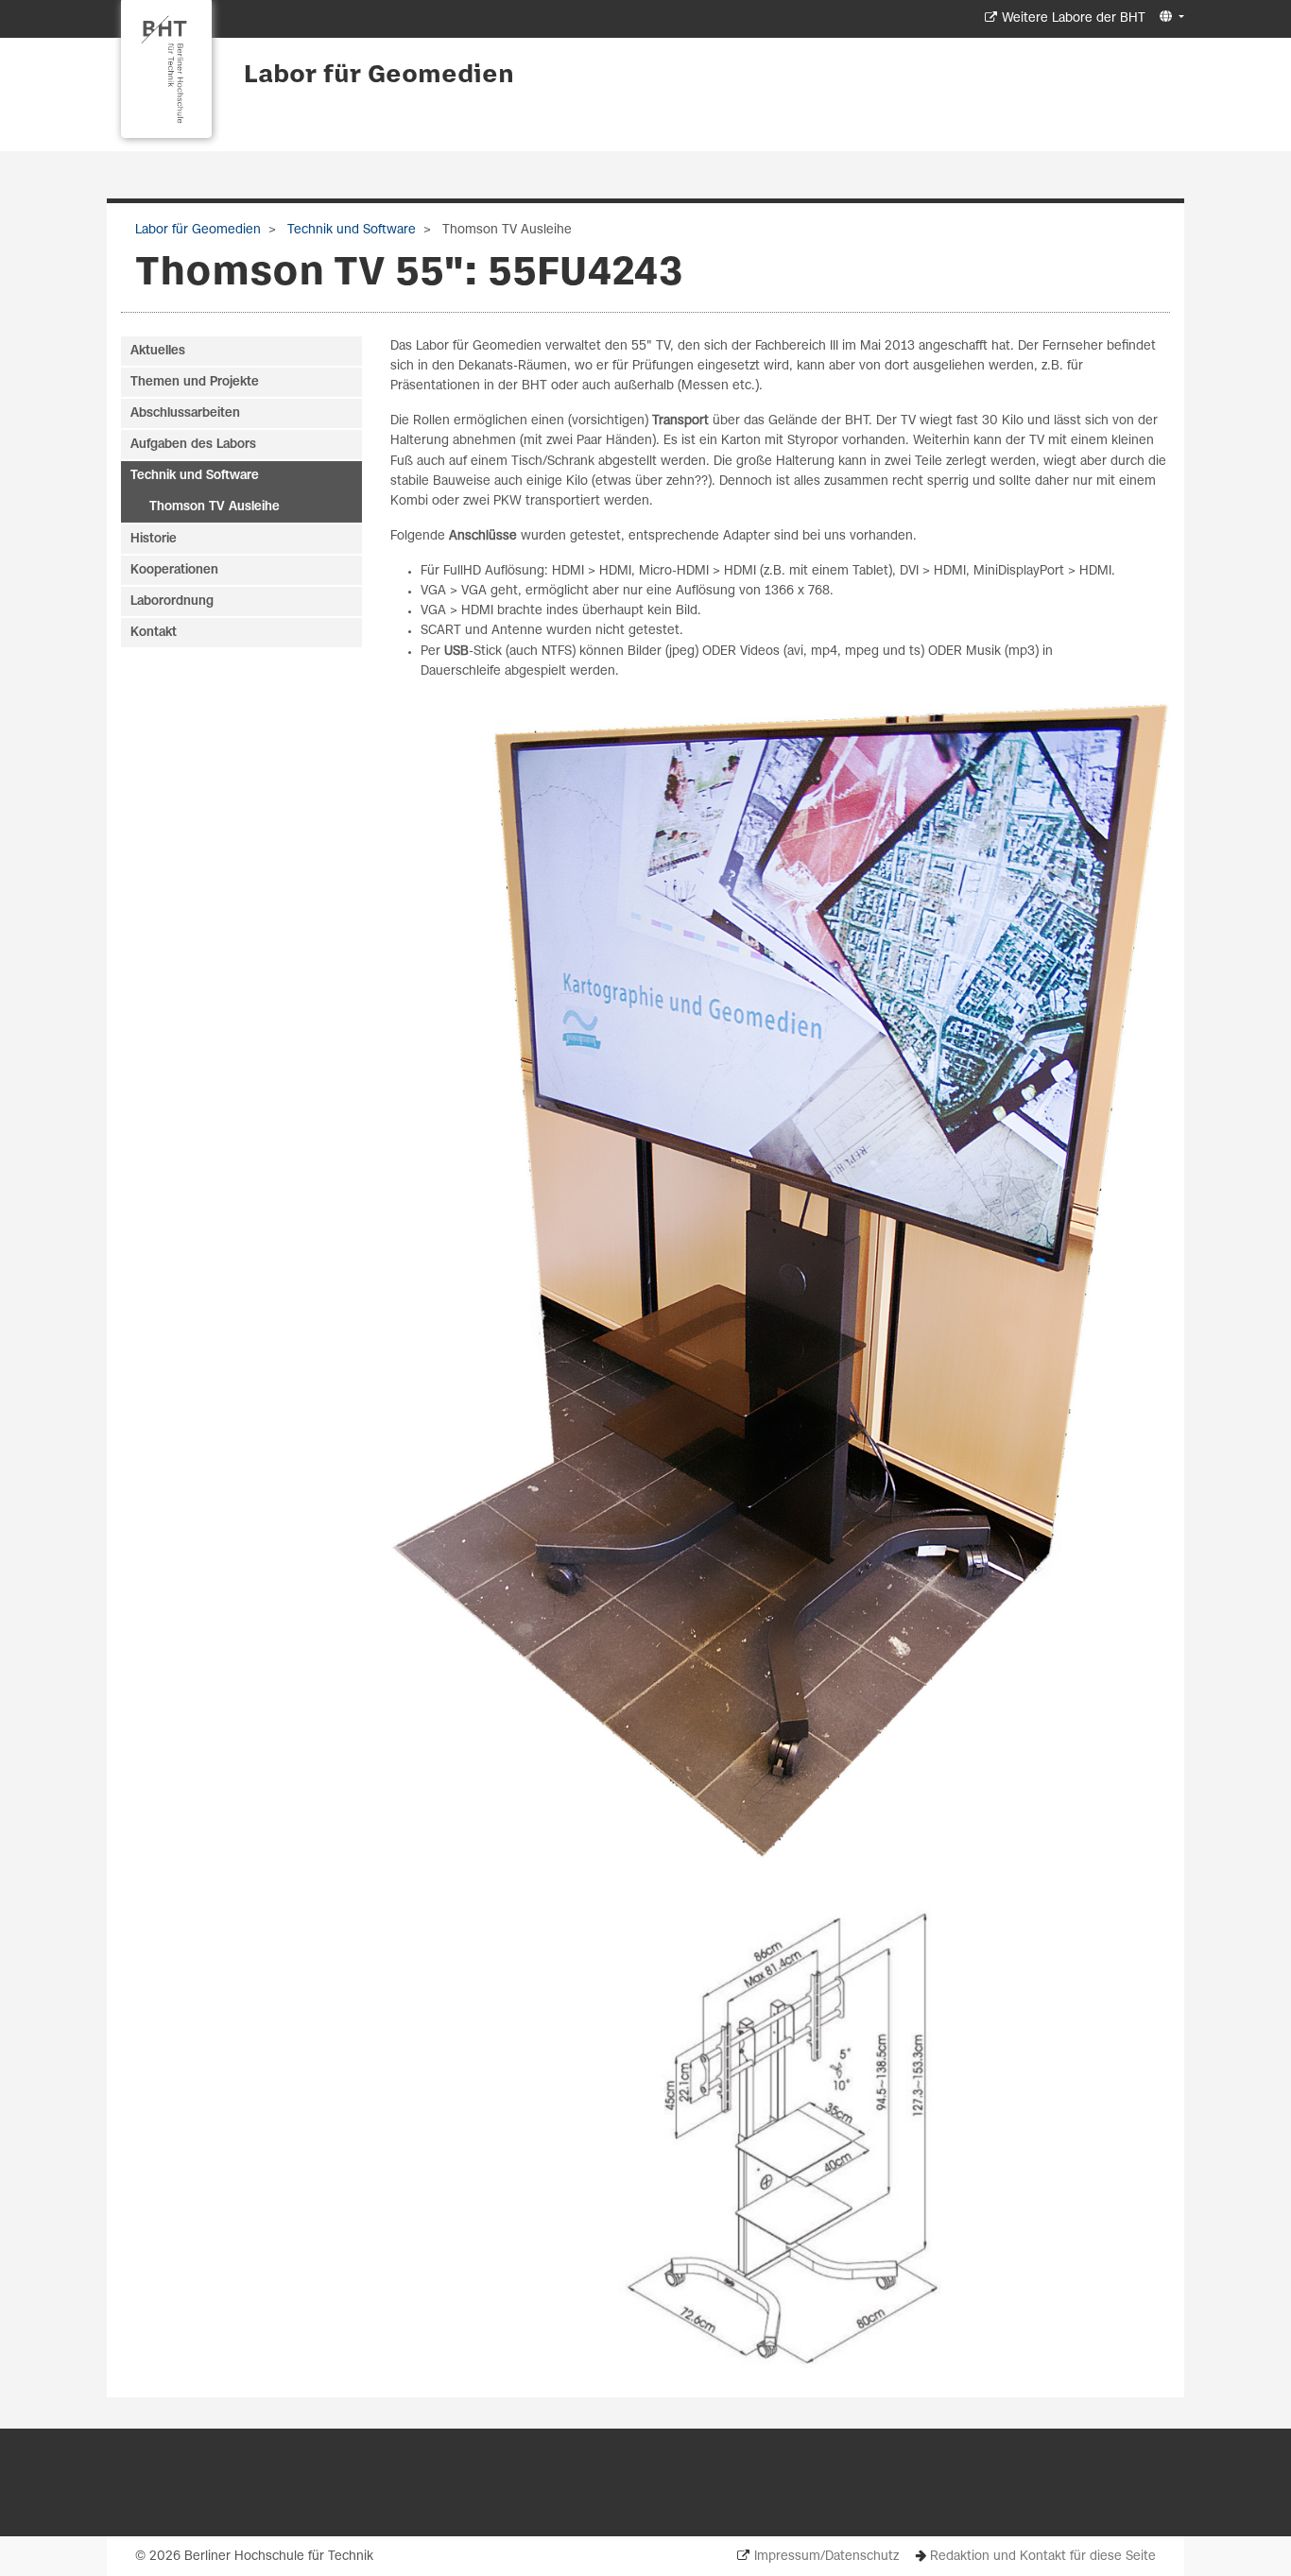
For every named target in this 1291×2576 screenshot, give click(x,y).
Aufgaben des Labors (193, 445)
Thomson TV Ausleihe (215, 507)
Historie (154, 539)
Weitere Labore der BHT (1074, 18)
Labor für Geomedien (379, 76)
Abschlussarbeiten (185, 413)
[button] (1170, 17)
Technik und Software (350, 230)
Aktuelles (158, 351)
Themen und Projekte (195, 382)
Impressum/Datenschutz (826, 2557)
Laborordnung (172, 601)
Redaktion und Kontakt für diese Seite (1043, 2557)
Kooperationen (174, 570)
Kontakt (154, 633)
